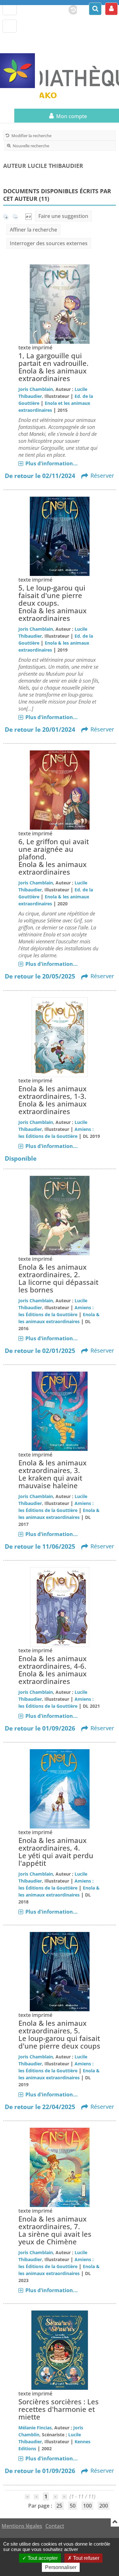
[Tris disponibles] (29, 216)
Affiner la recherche (33, 230)
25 (59, 2506)
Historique (70, 9)
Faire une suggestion (63, 216)
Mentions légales (22, 2526)
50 (73, 2506)
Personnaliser (61, 2567)
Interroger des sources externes (49, 243)
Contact (55, 2526)
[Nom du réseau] (20, 71)
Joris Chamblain (36, 389)
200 (104, 2506)
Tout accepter (42, 2558)
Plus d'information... (52, 463)
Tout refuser (86, 2558)
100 (87, 2506)
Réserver (102, 475)
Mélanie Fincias (35, 2428)
